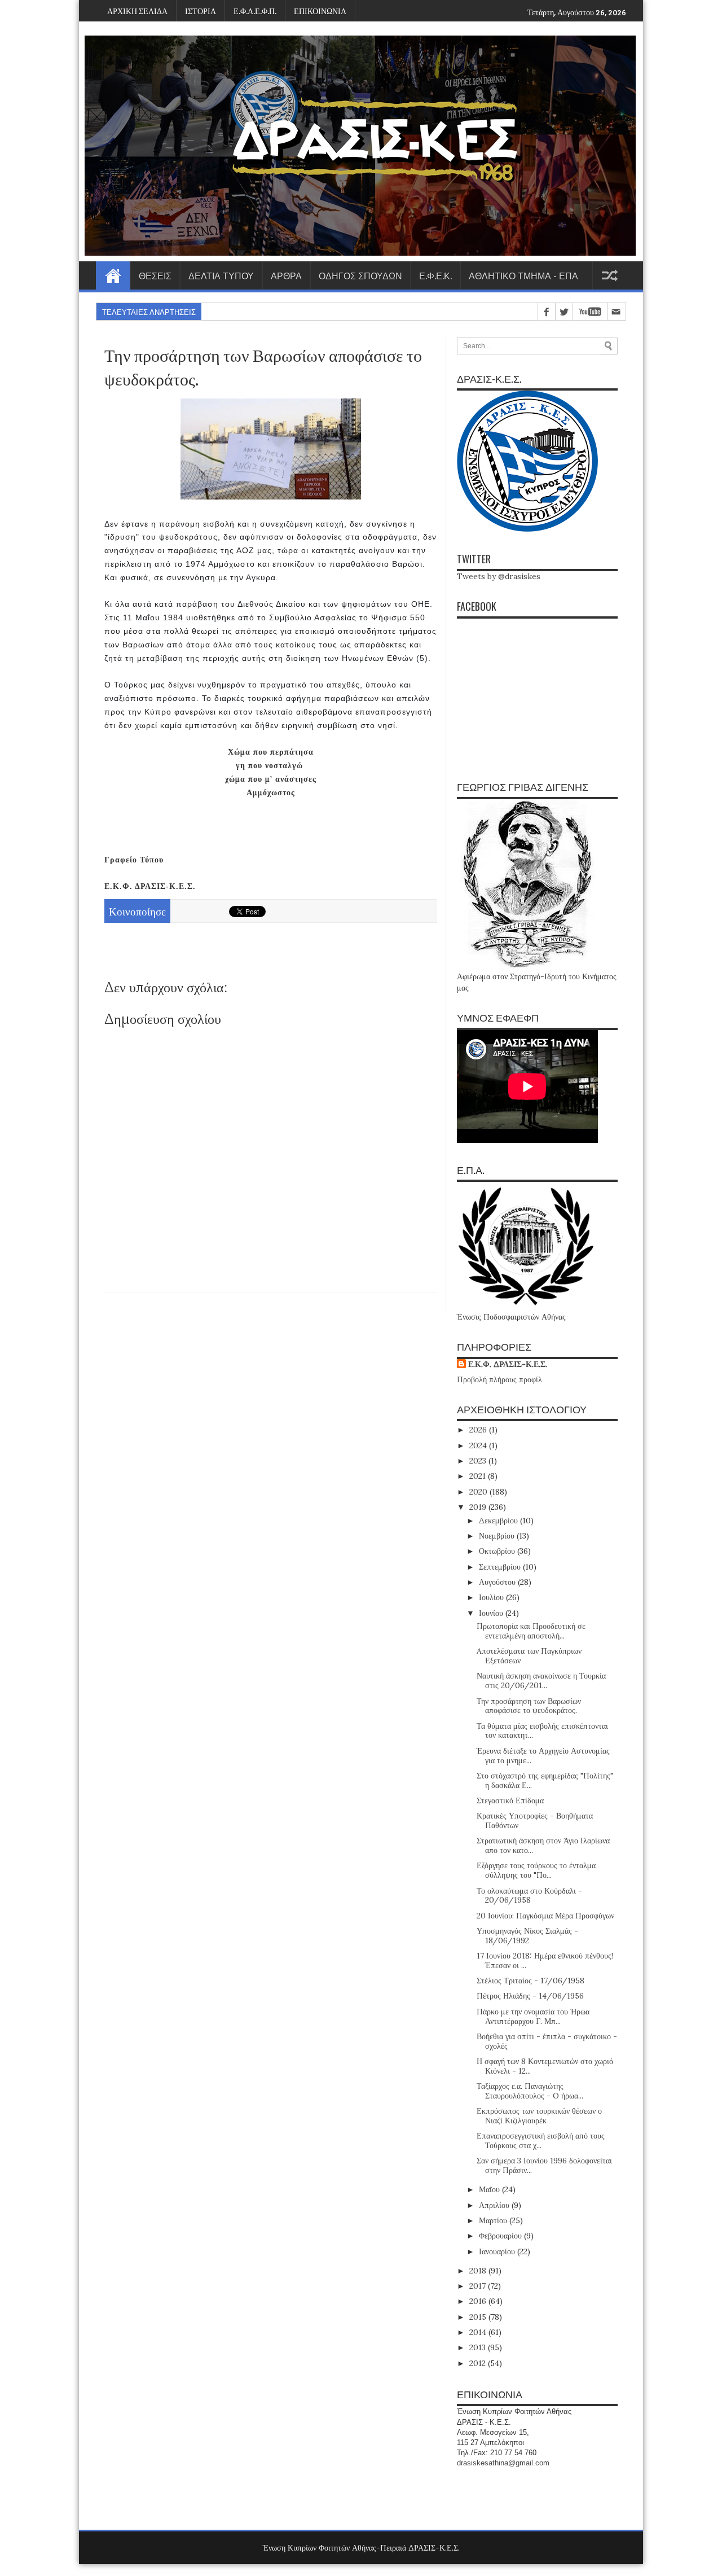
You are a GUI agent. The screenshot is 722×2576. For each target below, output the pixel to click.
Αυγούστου (498, 1582)
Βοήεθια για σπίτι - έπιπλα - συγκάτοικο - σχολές (547, 2041)
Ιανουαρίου (498, 2251)
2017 (479, 2286)
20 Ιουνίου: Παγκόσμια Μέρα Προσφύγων (545, 1916)
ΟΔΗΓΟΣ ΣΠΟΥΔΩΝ (360, 275)
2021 (479, 1476)
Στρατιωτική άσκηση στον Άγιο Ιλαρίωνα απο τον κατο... (543, 1845)
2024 (479, 1445)
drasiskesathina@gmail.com (503, 2463)
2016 (479, 2301)
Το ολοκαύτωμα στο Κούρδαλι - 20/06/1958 (529, 1896)
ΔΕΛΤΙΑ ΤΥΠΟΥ (221, 275)
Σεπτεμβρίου (501, 1567)
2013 (479, 2347)
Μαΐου (490, 2189)
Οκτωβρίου (498, 1551)
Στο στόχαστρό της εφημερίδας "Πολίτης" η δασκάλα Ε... (545, 1780)
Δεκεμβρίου (499, 1521)
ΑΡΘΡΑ (286, 275)
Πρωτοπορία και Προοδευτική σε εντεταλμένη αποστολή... (531, 1631)
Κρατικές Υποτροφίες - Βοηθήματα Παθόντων (535, 1821)
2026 (479, 1430)
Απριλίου (495, 2205)
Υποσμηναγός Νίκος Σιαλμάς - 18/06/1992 (527, 1936)
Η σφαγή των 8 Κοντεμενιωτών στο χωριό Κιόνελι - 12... (545, 2066)
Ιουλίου (492, 1597)
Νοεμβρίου (498, 1536)
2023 (479, 1461)
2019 (479, 1507)
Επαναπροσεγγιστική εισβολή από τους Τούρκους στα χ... (541, 2141)
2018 (479, 2271)
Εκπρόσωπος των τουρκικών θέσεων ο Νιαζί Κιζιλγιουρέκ (539, 2116)
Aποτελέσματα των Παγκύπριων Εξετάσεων (529, 1656)
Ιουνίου (492, 1613)
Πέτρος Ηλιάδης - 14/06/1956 (530, 1996)
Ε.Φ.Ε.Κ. (435, 275)
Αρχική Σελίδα (113, 275)
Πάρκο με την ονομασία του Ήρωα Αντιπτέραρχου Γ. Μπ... (533, 2016)
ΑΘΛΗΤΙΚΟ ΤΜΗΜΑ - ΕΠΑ (523, 275)
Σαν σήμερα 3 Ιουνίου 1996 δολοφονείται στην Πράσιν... (544, 2165)
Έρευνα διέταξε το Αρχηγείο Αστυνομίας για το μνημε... (543, 1756)
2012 (479, 2363)
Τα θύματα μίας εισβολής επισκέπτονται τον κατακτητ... (542, 1731)
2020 (479, 1492)
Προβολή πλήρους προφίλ (499, 1379)
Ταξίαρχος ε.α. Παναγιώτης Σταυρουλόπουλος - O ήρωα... (530, 2091)
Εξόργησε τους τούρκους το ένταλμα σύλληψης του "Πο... (536, 1870)
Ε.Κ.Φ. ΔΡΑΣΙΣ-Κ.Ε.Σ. (508, 1364)
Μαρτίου (494, 2220)
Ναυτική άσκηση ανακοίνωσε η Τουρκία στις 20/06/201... (541, 1681)
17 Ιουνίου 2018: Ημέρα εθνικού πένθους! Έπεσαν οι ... (545, 1961)
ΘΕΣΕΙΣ (155, 275)
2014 (479, 2332)
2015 (479, 2317)
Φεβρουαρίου (501, 2236)
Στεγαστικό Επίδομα (510, 1800)
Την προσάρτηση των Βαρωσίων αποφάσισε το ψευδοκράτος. (529, 1706)
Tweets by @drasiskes (499, 576)
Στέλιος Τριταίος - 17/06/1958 (531, 1981)
